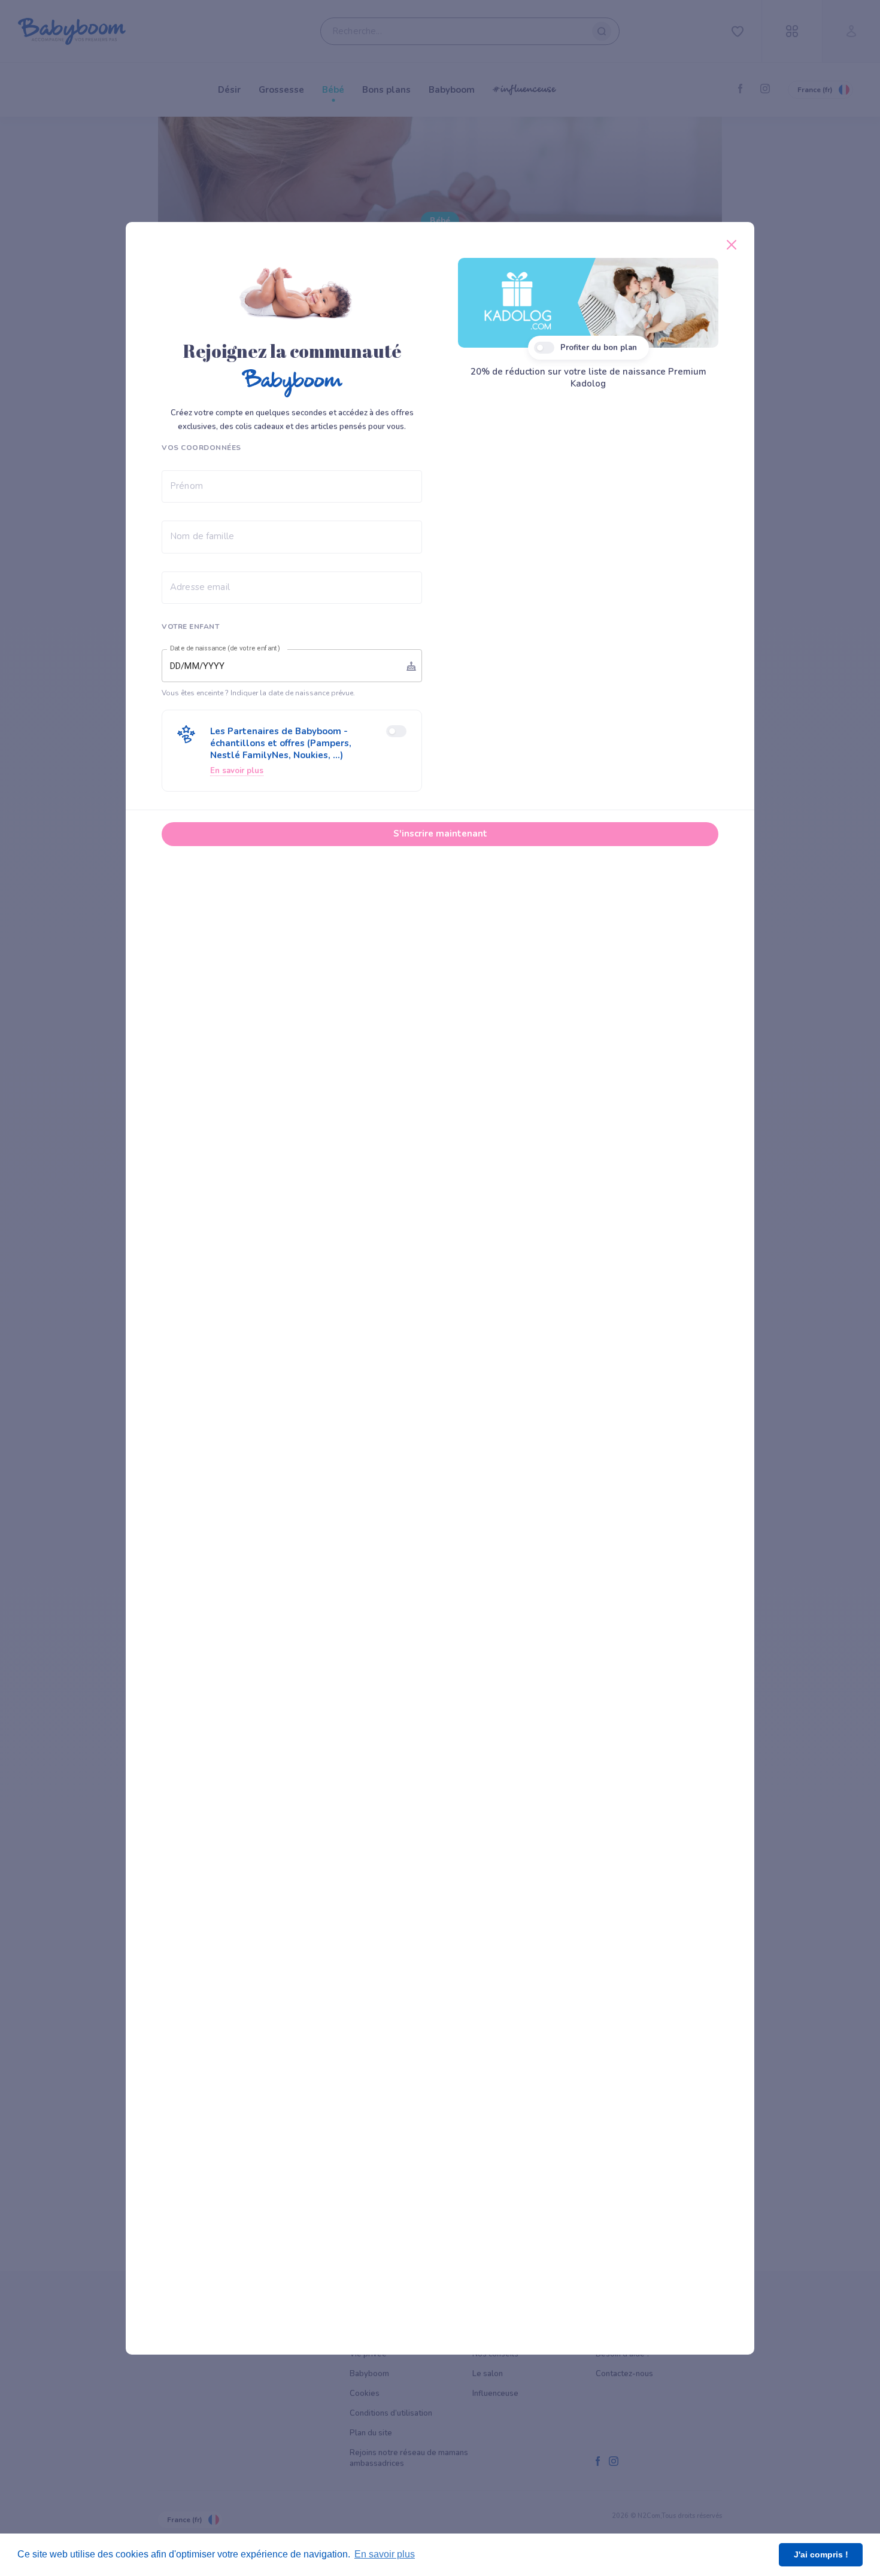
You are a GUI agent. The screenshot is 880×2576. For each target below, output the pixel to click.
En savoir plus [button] (385, 2554)
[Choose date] (411, 666)
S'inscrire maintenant (440, 834)
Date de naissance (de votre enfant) (225, 649)
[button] (292, 751)
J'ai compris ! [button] (821, 2554)
